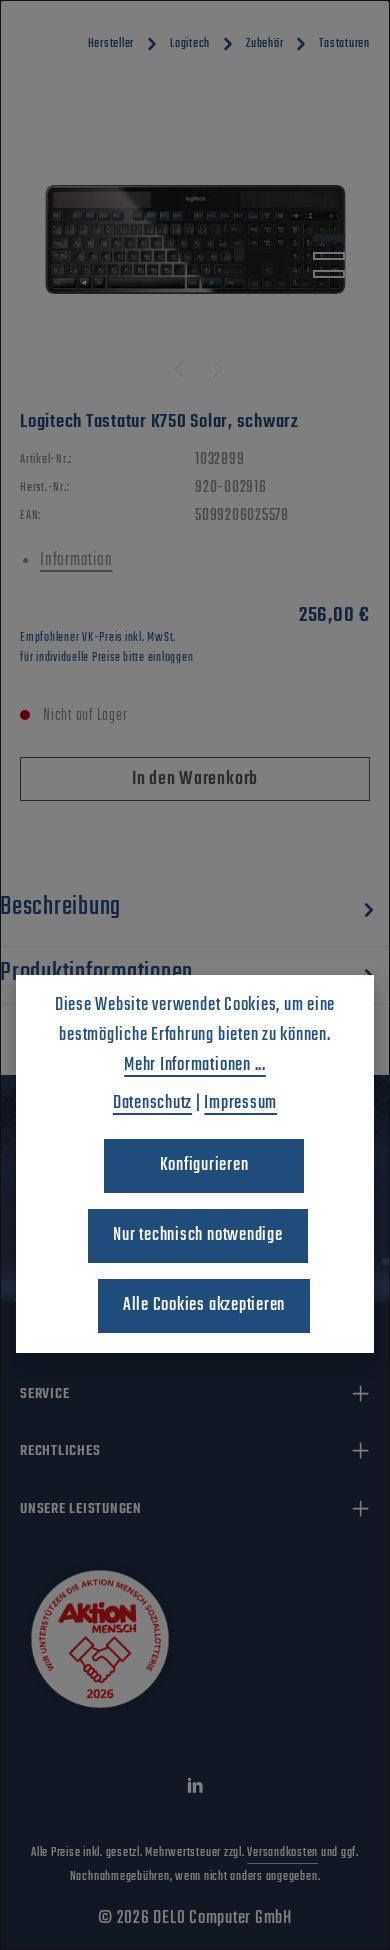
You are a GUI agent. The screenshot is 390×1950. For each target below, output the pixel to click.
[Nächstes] (216, 369)
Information (76, 560)
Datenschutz (152, 1103)
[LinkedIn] (195, 1790)
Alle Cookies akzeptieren (204, 1305)
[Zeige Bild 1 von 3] (329, 238)
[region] (195, 240)
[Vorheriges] (181, 369)
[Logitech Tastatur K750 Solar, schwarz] (195, 240)
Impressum (240, 1103)
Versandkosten (282, 1853)
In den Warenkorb (195, 779)
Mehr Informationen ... (195, 1065)
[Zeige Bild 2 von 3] (329, 256)
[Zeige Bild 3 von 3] (329, 274)
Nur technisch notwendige (197, 1235)
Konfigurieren (204, 1165)
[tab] (190, 911)
